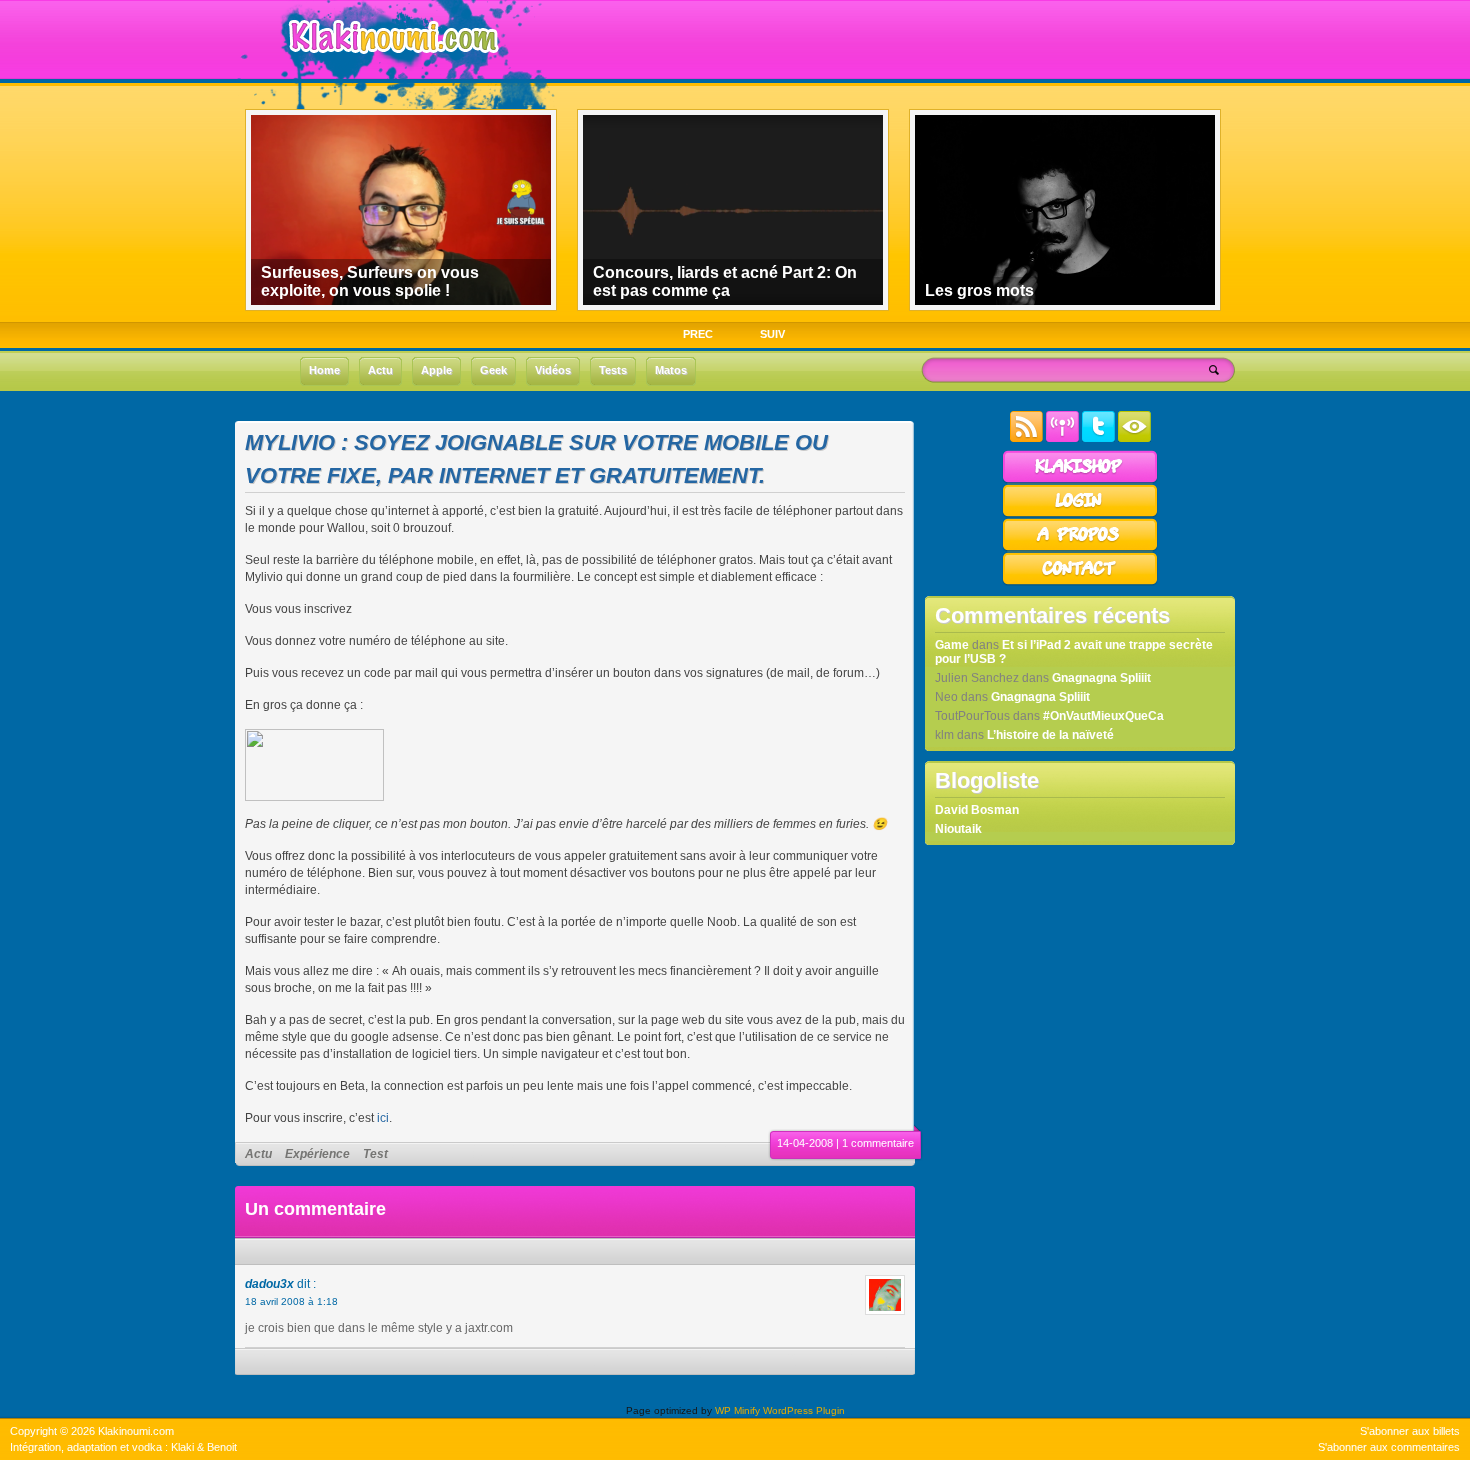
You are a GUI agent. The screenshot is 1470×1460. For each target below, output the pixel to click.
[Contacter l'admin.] (1080, 582)
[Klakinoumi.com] (391, 67)
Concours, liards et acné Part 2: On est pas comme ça (725, 281)
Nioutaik (958, 829)
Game (952, 645)
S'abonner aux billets (1410, 1431)
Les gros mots (979, 290)
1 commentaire (878, 1143)
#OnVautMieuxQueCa (1103, 716)
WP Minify (737, 1410)
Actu (258, 1154)
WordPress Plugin (804, 1410)
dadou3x (269, 1284)
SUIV (772, 334)
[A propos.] (1080, 548)
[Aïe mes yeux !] (1134, 438)
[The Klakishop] (1080, 480)
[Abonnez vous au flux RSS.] (1026, 438)
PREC (698, 334)
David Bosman (977, 810)
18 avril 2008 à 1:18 (291, 1301)
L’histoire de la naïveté (1050, 735)
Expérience (317, 1154)
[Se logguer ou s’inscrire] (1080, 514)
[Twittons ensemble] (1098, 438)
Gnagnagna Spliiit (1101, 678)
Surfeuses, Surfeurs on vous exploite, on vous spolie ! (370, 281)
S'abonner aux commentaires (1389, 1447)
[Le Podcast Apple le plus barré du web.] (1062, 438)
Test (375, 1154)
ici (383, 1118)
